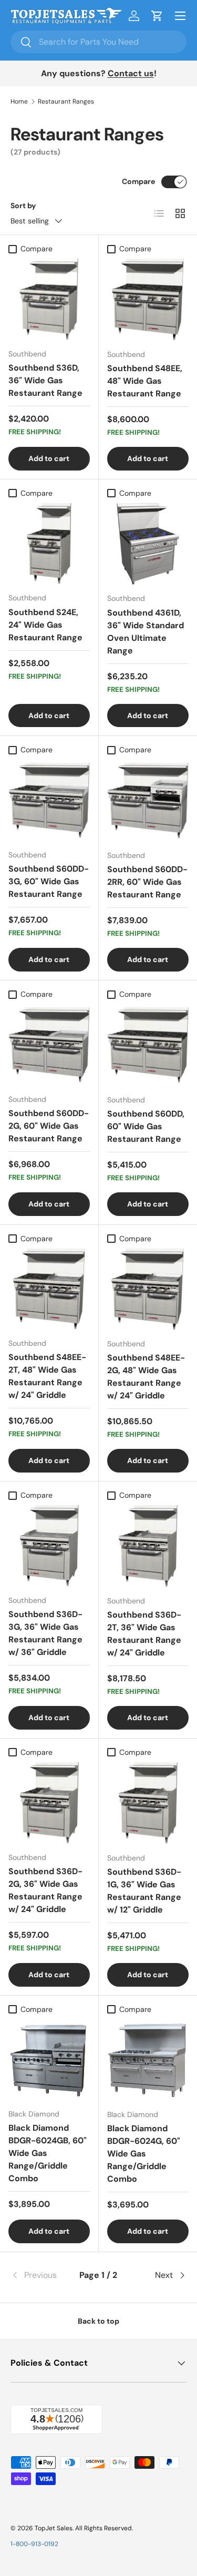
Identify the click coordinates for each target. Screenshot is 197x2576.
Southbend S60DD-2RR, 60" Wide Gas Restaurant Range (147, 882)
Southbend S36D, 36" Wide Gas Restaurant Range (45, 380)
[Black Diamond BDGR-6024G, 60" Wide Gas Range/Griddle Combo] (148, 2060)
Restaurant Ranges (66, 101)
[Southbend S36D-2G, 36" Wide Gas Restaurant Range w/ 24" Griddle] (49, 1803)
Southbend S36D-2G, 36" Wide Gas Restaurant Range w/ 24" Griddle (45, 1890)
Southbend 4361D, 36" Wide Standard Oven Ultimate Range (146, 632)
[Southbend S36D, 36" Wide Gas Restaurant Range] (49, 299)
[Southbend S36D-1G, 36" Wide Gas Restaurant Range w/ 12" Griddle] (148, 1803)
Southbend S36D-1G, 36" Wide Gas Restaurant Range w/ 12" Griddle (144, 1891)
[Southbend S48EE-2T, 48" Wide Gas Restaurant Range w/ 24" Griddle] (49, 1289)
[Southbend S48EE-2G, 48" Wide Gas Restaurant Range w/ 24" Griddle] (148, 1290)
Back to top (98, 2321)
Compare (138, 181)
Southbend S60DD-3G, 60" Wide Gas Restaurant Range (49, 881)
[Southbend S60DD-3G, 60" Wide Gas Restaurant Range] (49, 801)
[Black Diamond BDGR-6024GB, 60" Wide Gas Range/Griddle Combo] (49, 2060)
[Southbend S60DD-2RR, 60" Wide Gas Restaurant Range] (148, 801)
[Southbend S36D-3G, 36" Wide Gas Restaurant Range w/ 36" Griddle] (49, 1546)
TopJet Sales (54, 2528)
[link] (40, 2275)
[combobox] (98, 42)
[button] (157, 16)
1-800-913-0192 (34, 2544)
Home (19, 101)
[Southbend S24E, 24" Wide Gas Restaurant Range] (49, 544)
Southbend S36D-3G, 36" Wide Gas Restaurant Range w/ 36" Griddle (45, 1633)
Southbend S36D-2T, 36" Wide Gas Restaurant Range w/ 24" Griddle (144, 1634)
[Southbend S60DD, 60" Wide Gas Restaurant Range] (148, 1045)
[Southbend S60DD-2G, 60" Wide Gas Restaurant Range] (49, 1045)
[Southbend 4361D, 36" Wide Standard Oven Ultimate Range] (148, 544)
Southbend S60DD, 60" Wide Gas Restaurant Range (146, 1126)
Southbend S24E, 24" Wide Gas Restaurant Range (45, 625)
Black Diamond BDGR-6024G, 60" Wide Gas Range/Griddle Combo (144, 2154)
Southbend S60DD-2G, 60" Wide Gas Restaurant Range (49, 1126)
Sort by (23, 206)
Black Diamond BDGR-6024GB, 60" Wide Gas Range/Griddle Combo (48, 2153)
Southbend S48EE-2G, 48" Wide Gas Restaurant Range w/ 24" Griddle (146, 1377)
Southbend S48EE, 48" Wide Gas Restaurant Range (145, 381)
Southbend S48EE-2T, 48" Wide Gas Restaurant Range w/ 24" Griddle (47, 1376)
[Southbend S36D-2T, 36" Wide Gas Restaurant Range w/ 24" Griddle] (148, 1546)
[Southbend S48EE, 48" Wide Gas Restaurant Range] (148, 300)
